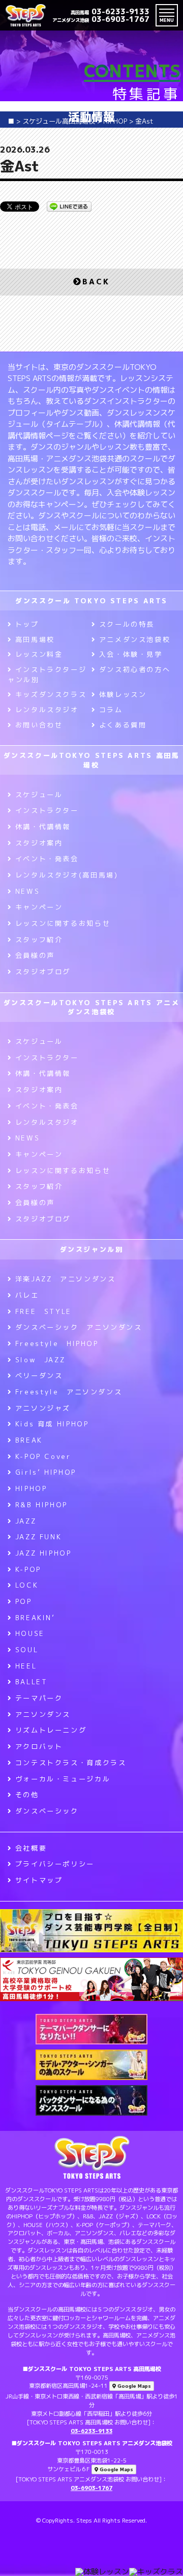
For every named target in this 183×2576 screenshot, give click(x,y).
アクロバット (39, 1746)
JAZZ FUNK (38, 1537)
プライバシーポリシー (55, 1864)
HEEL (26, 1666)
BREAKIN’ (35, 1618)
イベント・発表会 (47, 859)
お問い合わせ (39, 725)
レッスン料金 (39, 654)
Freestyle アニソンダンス (69, 1392)
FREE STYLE (43, 1311)
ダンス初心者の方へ (135, 669)
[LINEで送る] (69, 206)
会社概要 (31, 1848)
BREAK (29, 1440)
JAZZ (26, 1521)
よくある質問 (123, 725)
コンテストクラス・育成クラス (71, 1763)
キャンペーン (39, 907)
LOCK (27, 1585)
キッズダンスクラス (51, 694)
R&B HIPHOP (41, 1505)
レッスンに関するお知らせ (63, 923)
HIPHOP (31, 1488)
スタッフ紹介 (39, 940)
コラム (111, 710)
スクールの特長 (127, 624)
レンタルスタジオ (47, 710)
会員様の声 (35, 955)
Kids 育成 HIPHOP (52, 1424)
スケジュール (39, 795)
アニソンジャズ (43, 1408)
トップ (27, 624)
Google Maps (133, 2386)
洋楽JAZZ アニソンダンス (65, 1279)
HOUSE (30, 1633)
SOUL (27, 1650)
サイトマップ (39, 1880)
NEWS (27, 891)
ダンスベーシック (47, 1811)
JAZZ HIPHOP (43, 1553)
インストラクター (47, 810)
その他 (27, 1795)
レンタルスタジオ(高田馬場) (67, 875)
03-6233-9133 (110, 11)
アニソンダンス (43, 1714)
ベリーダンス (39, 1375)
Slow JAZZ (40, 1360)
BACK (96, 282)
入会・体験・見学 (131, 654)
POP (24, 1601)
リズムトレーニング (51, 1730)
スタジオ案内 (39, 843)
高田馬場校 (35, 639)
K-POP (28, 1569)
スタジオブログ (43, 972)
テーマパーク (39, 1698)
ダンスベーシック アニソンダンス (79, 1327)
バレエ (27, 1295)
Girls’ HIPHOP (46, 1472)
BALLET (31, 1682)
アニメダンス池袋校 (135, 639)
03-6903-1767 (101, 19)
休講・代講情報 (43, 827)
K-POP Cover (43, 1456)
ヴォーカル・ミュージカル (63, 1779)
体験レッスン (123, 694)
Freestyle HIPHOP (57, 1343)
